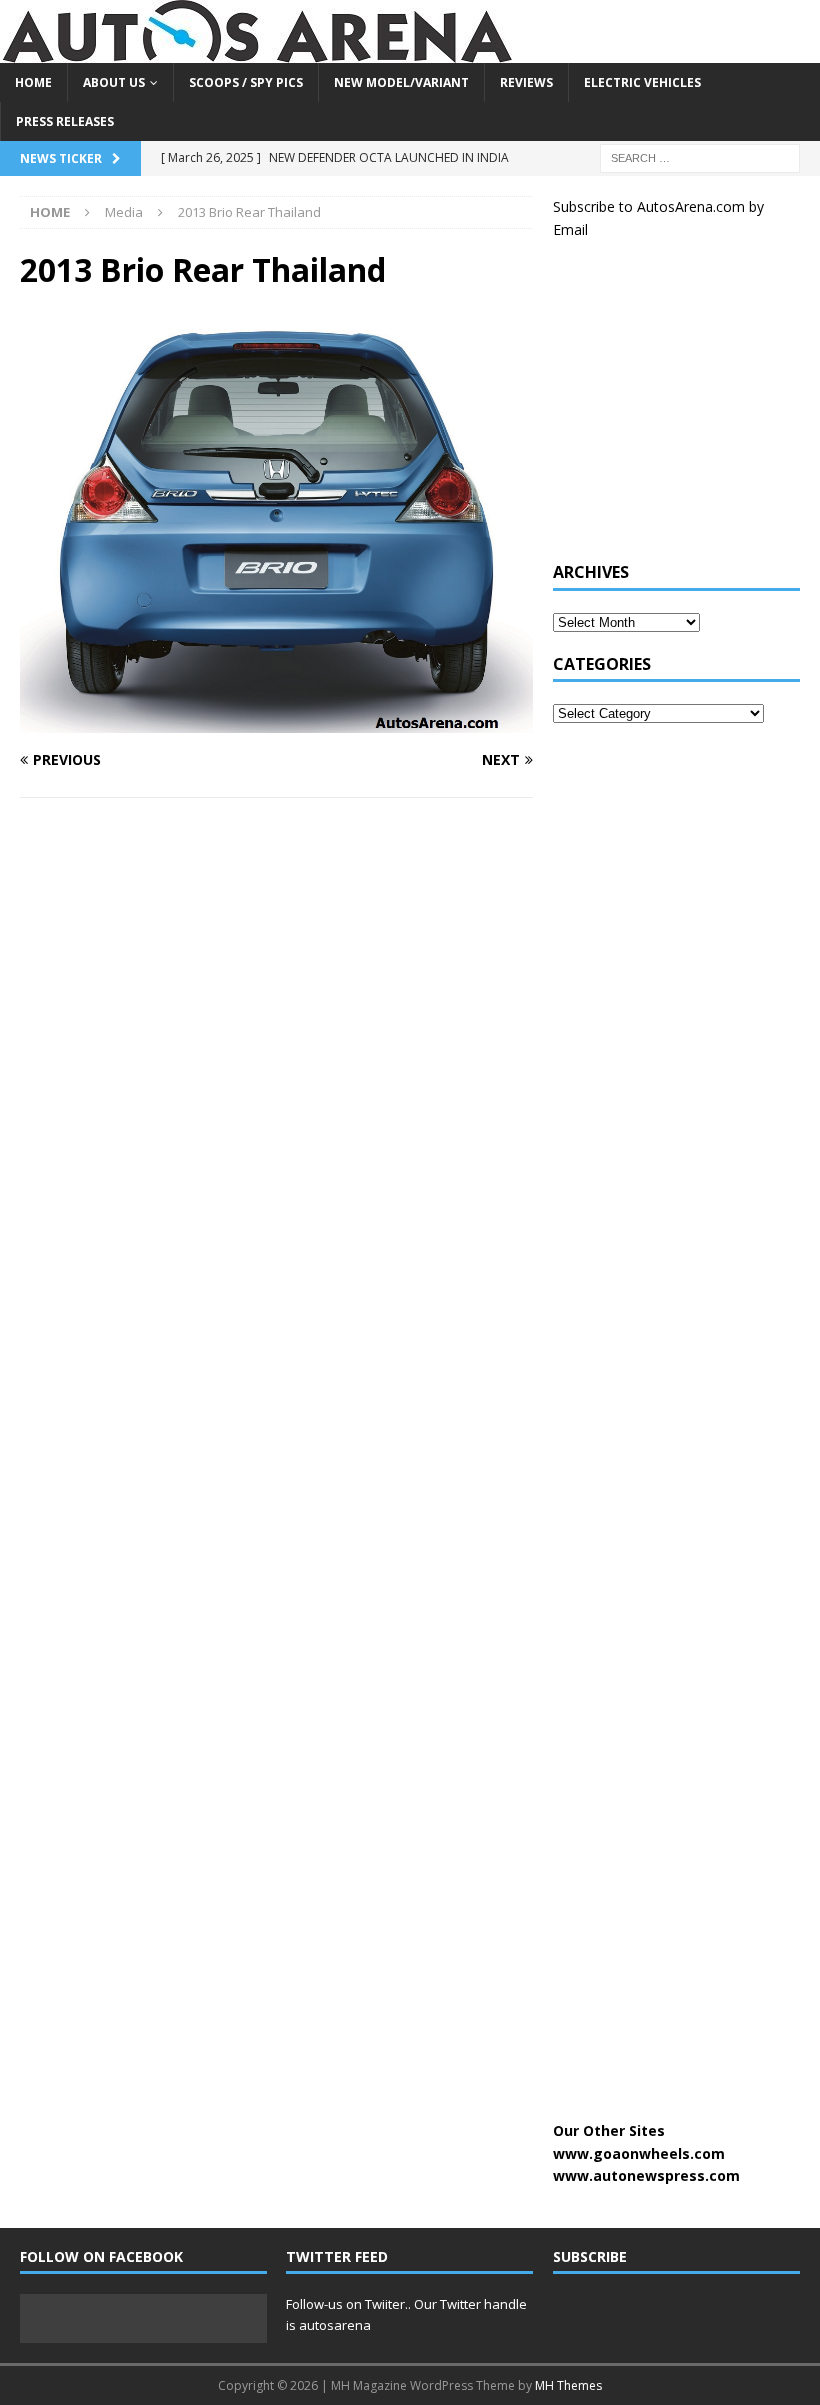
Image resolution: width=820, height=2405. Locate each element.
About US (114, 82)
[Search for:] (700, 157)
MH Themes (568, 2385)
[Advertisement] (686, 411)
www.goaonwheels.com (639, 2153)
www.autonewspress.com (646, 2175)
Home (33, 82)
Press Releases (65, 121)
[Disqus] (276, 1073)
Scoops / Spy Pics (246, 82)
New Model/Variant (401, 82)
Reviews (526, 82)
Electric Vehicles (642, 82)
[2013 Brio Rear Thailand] (276, 721)
